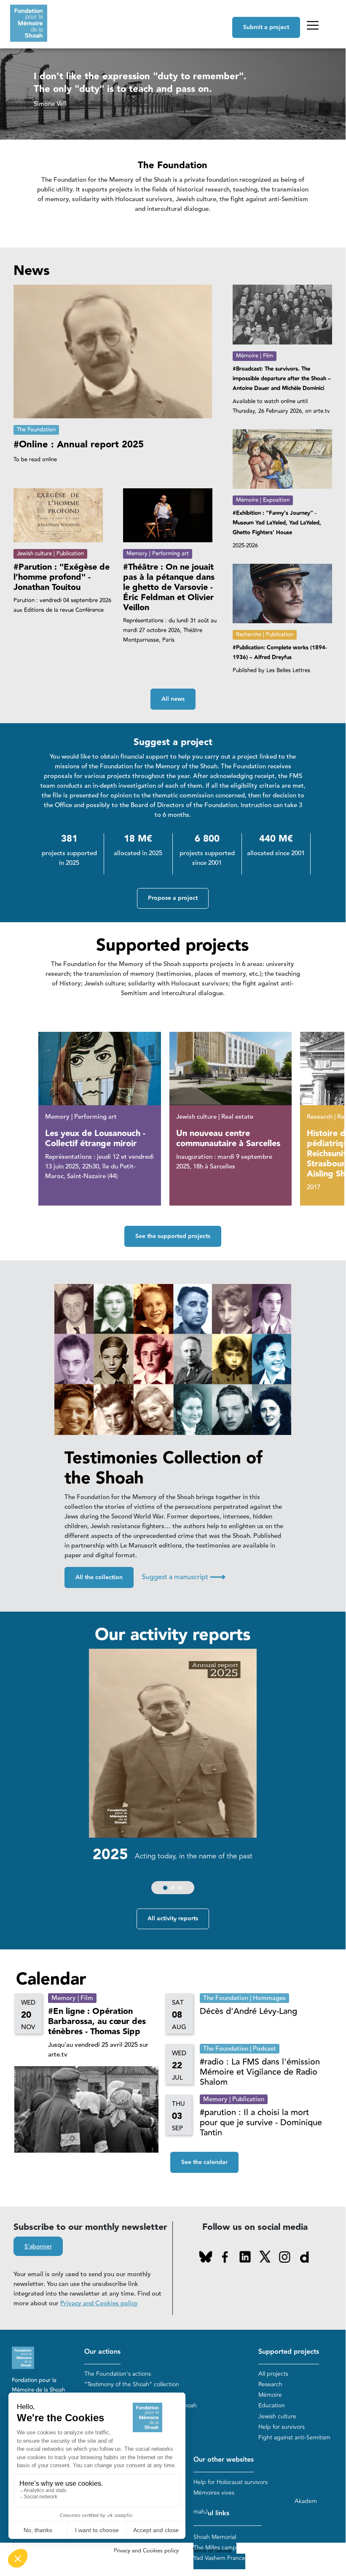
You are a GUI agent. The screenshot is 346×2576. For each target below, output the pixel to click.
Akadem (306, 2501)
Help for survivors (282, 2427)
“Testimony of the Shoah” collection (132, 2384)
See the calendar (204, 2162)
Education (272, 2405)
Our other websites (224, 2460)
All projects (273, 2374)
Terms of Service (212, 2551)
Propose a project (173, 898)
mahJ (201, 2512)
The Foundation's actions (118, 2374)
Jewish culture (277, 2416)
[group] (173, 1774)
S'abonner (38, 2247)
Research (270, 2384)
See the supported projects (173, 1236)
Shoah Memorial (215, 2537)
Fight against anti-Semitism (294, 2437)
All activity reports (173, 1919)
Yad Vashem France (219, 2558)
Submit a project (266, 27)
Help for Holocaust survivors (231, 2482)
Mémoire (270, 2395)
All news (173, 699)
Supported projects (289, 2352)
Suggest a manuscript (184, 1577)
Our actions (102, 2352)
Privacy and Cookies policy (99, 2303)
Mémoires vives (214, 2493)
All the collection (99, 1577)
